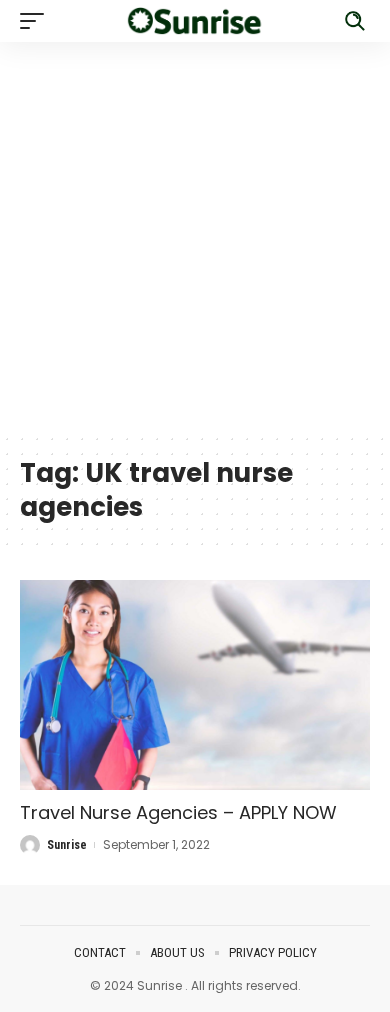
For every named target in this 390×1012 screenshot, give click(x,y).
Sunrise (67, 845)
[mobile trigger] (37, 21)
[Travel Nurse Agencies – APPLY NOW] (195, 685)
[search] (355, 21)
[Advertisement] (195, 237)
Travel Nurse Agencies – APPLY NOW (178, 812)
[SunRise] (195, 20)
